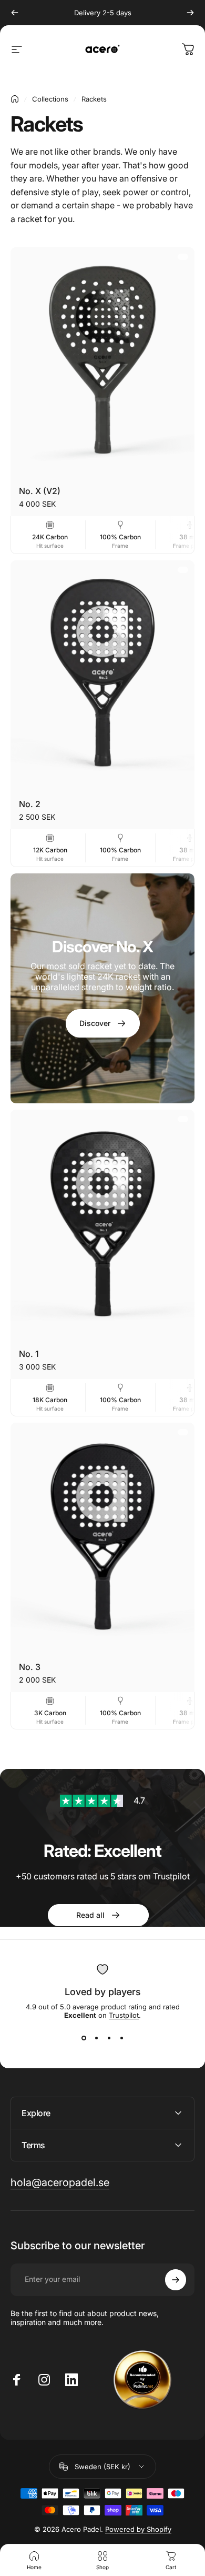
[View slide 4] (121, 2038)
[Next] (190, 13)
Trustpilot (124, 2015)
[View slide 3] (109, 2038)
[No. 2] (102, 676)
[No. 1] (102, 1225)
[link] (102, 1801)
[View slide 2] (96, 2038)
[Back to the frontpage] (15, 99)
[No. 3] (102, 1538)
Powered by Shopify (138, 2529)
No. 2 (30, 804)
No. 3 (30, 1667)
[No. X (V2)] (102, 363)
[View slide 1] (84, 2038)
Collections (50, 99)
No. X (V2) (40, 491)
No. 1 (29, 1354)
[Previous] (15, 13)
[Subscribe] (176, 2280)
